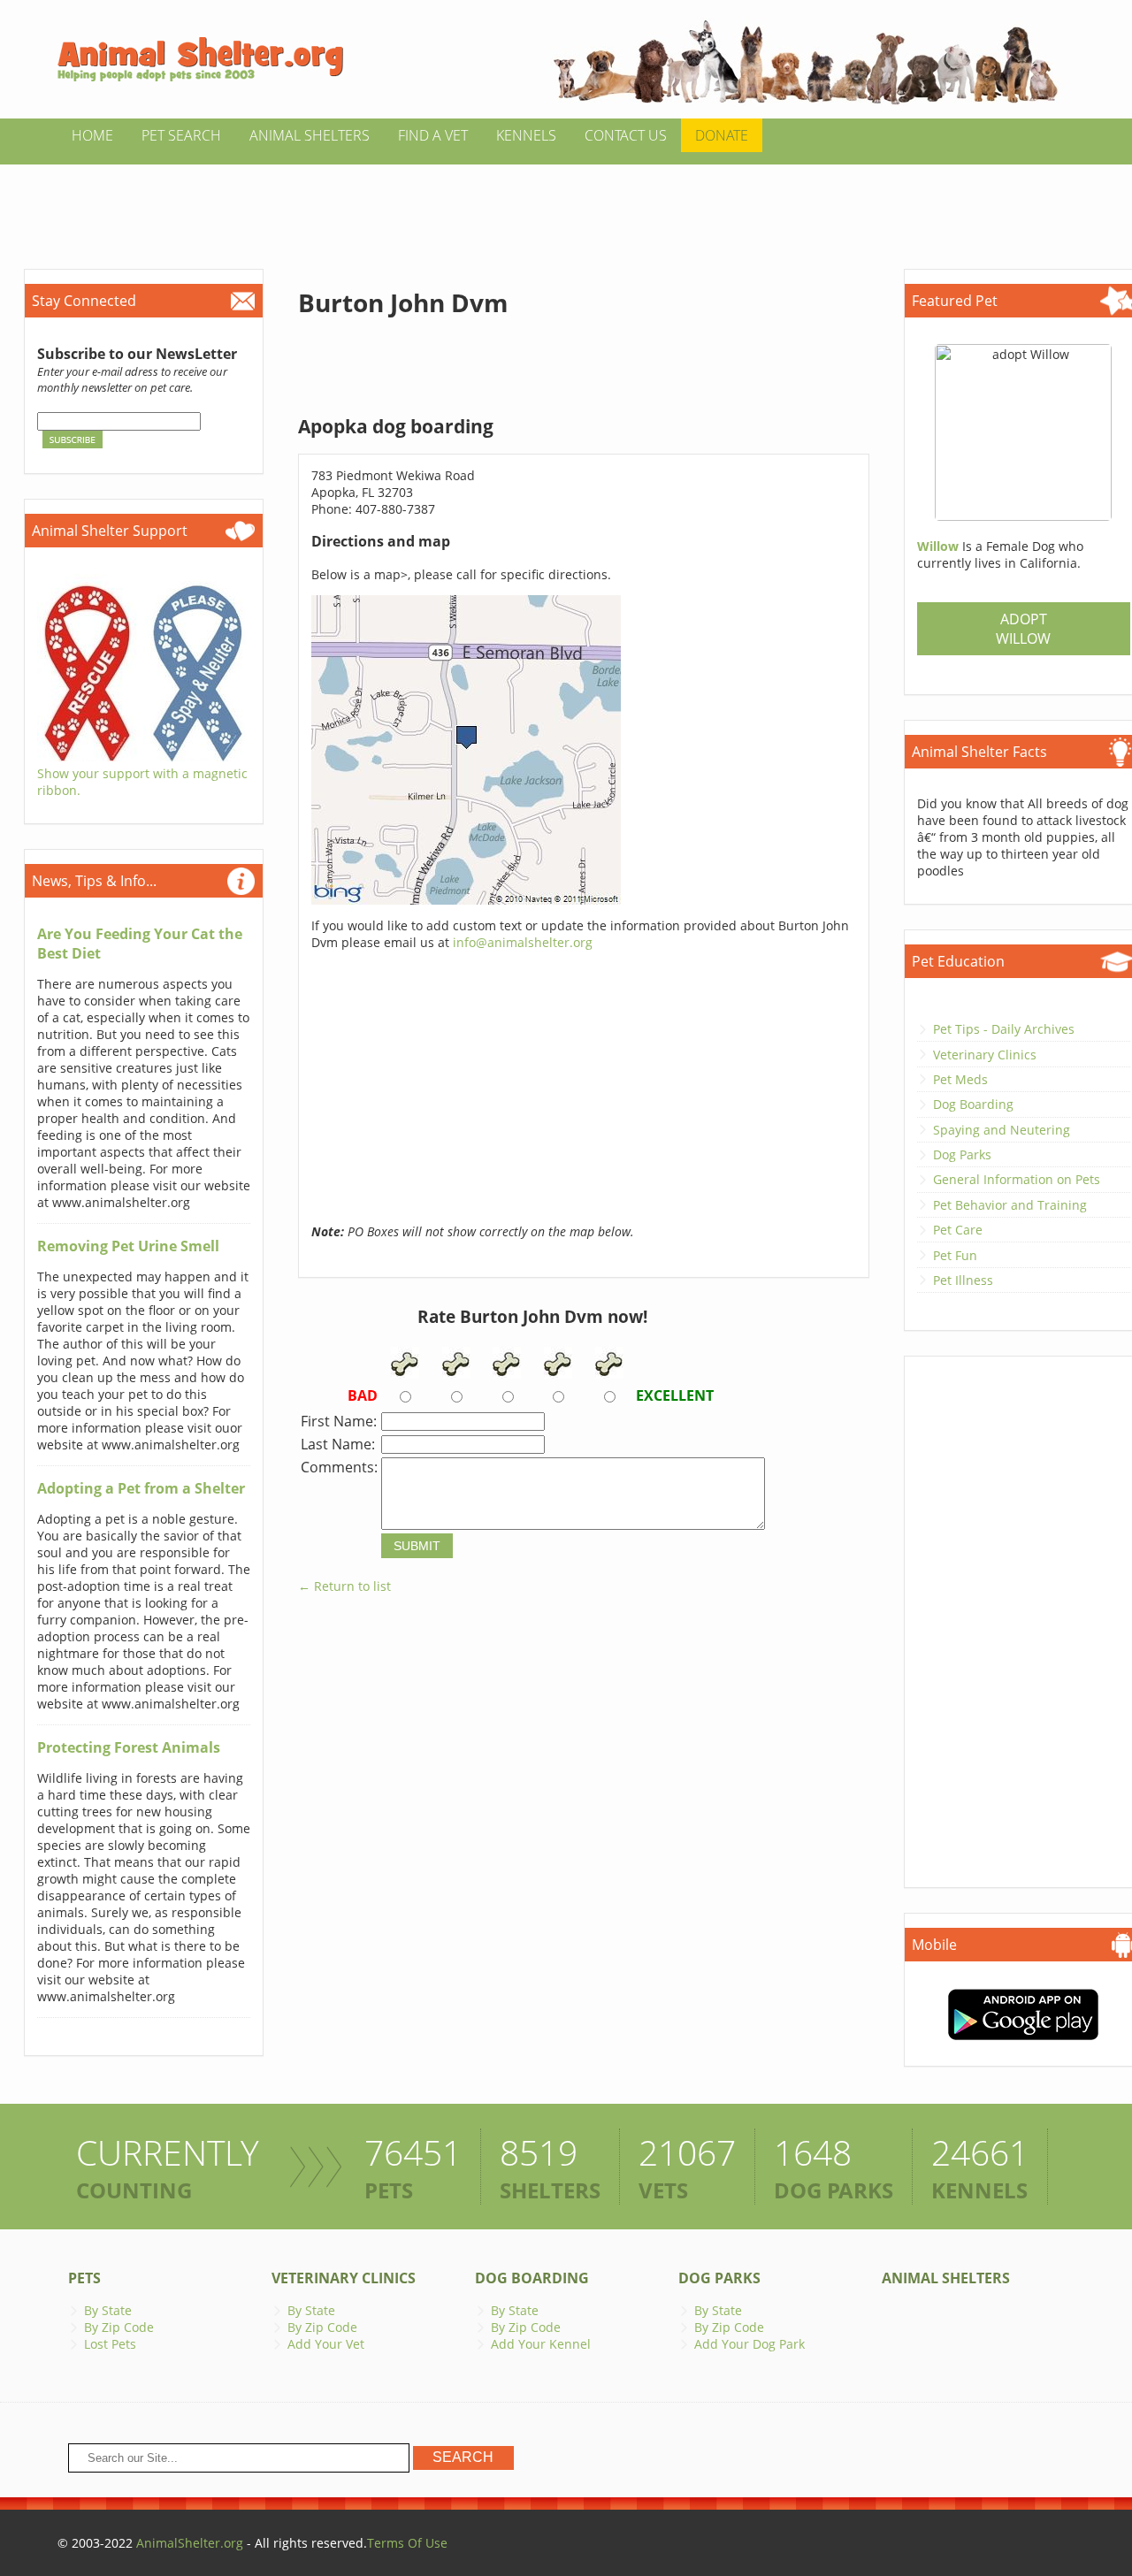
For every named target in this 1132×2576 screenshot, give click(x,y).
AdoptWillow (1023, 629)
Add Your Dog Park (750, 2344)
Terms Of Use (407, 2543)
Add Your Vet (326, 2344)
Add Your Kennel (541, 2344)
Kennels (526, 135)
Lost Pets (110, 2344)
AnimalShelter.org (190, 2543)
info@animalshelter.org (523, 942)
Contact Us (626, 135)
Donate (722, 135)
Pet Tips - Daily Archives (1004, 1029)
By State (108, 2310)
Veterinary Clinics (985, 1055)
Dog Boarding (973, 1104)
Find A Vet (433, 135)
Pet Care (958, 1230)
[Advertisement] (566, 204)
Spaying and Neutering (1002, 1130)
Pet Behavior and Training (1010, 1205)
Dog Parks (962, 1154)
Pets (84, 2278)
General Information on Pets (1017, 1179)
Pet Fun (955, 1255)
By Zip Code (119, 2327)
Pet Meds (960, 1079)
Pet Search (181, 135)
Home (92, 135)
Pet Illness (963, 1280)
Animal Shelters (310, 135)
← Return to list (344, 1586)
